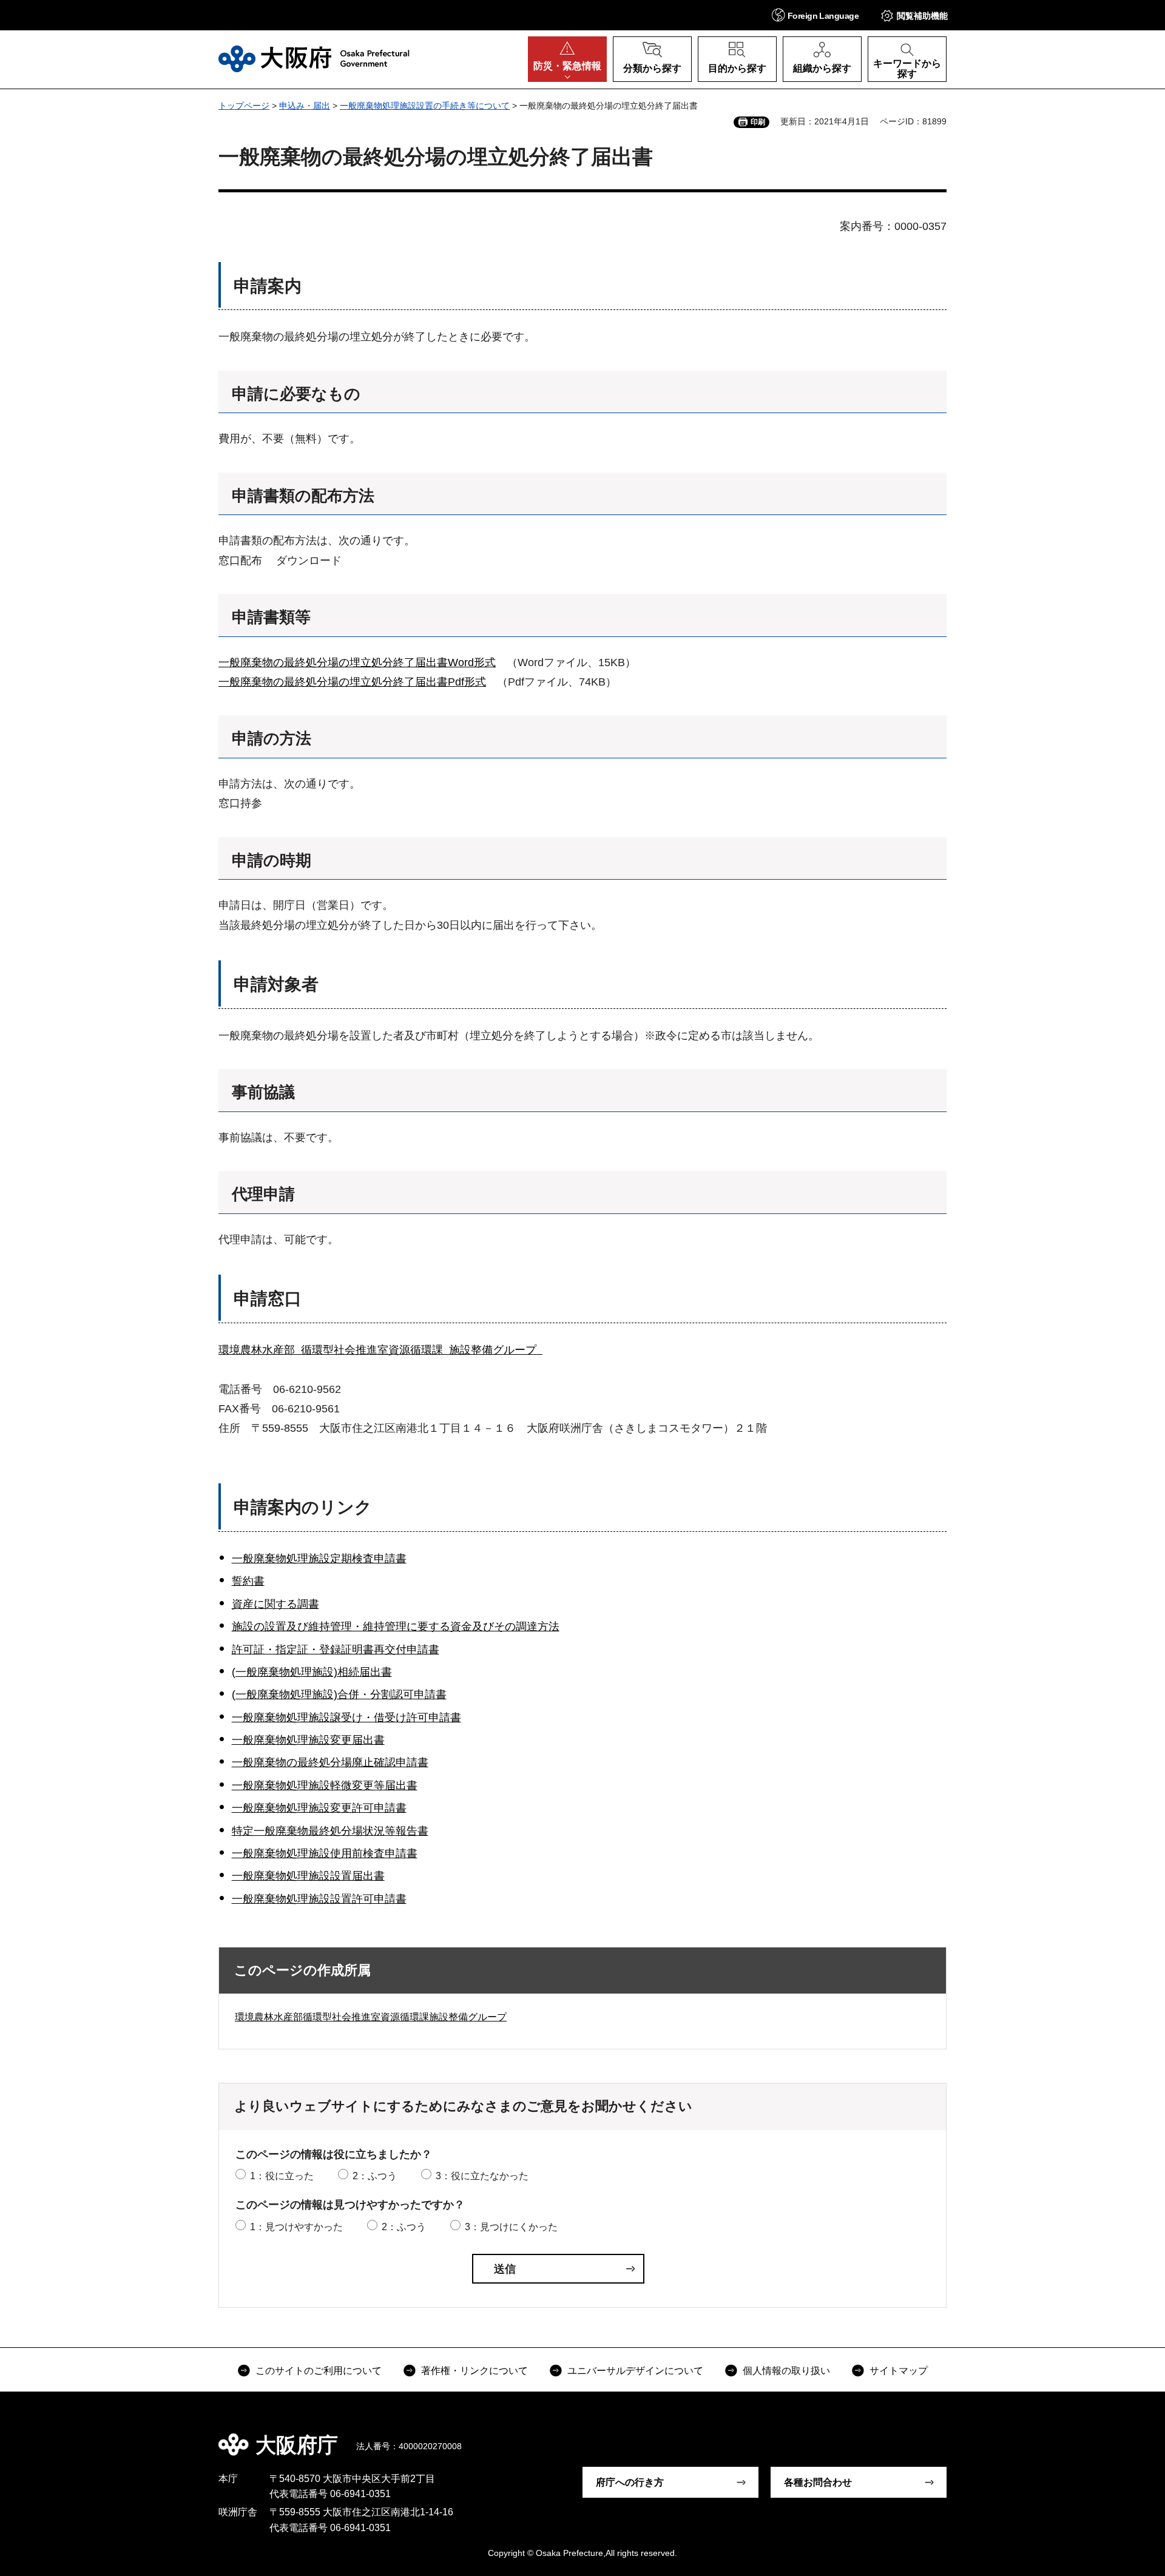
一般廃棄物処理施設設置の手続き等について (425, 106)
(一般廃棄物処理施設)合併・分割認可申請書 (339, 1694)
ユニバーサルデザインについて (635, 2371)
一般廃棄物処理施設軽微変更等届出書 (325, 1785)
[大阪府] (314, 59)
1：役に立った (282, 2176)
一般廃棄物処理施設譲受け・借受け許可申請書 (346, 1718)
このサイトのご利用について (319, 2371)
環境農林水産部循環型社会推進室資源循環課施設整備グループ (371, 2017)
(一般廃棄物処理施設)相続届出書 (312, 1672)
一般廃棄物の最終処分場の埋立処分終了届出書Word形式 (357, 663)
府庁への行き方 (630, 2482)
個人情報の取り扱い (786, 2371)
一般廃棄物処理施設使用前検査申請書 (325, 1853)
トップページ (244, 106)
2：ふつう (375, 2176)
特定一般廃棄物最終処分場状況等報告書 (330, 1831)
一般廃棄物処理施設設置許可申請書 (319, 1899)
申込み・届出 (305, 106)
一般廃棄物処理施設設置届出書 (308, 1876)
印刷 (758, 122)
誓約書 (248, 1581)
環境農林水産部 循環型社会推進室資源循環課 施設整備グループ (380, 1350)
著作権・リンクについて (474, 2371)
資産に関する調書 (275, 1604)
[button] (815, 15)
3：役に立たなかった (482, 2176)
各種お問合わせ (818, 2482)
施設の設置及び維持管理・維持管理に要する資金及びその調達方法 (396, 1627)
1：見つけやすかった (296, 2227)
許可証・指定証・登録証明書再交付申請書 (336, 1650)
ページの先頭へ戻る (953, 2436)
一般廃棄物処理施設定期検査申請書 (319, 1559)
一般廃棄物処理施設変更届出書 (308, 1740)
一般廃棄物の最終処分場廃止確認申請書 (330, 1762)
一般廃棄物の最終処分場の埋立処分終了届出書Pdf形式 (352, 682)
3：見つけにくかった (511, 2227)
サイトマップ (899, 2371)
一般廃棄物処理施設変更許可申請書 (319, 1808)
